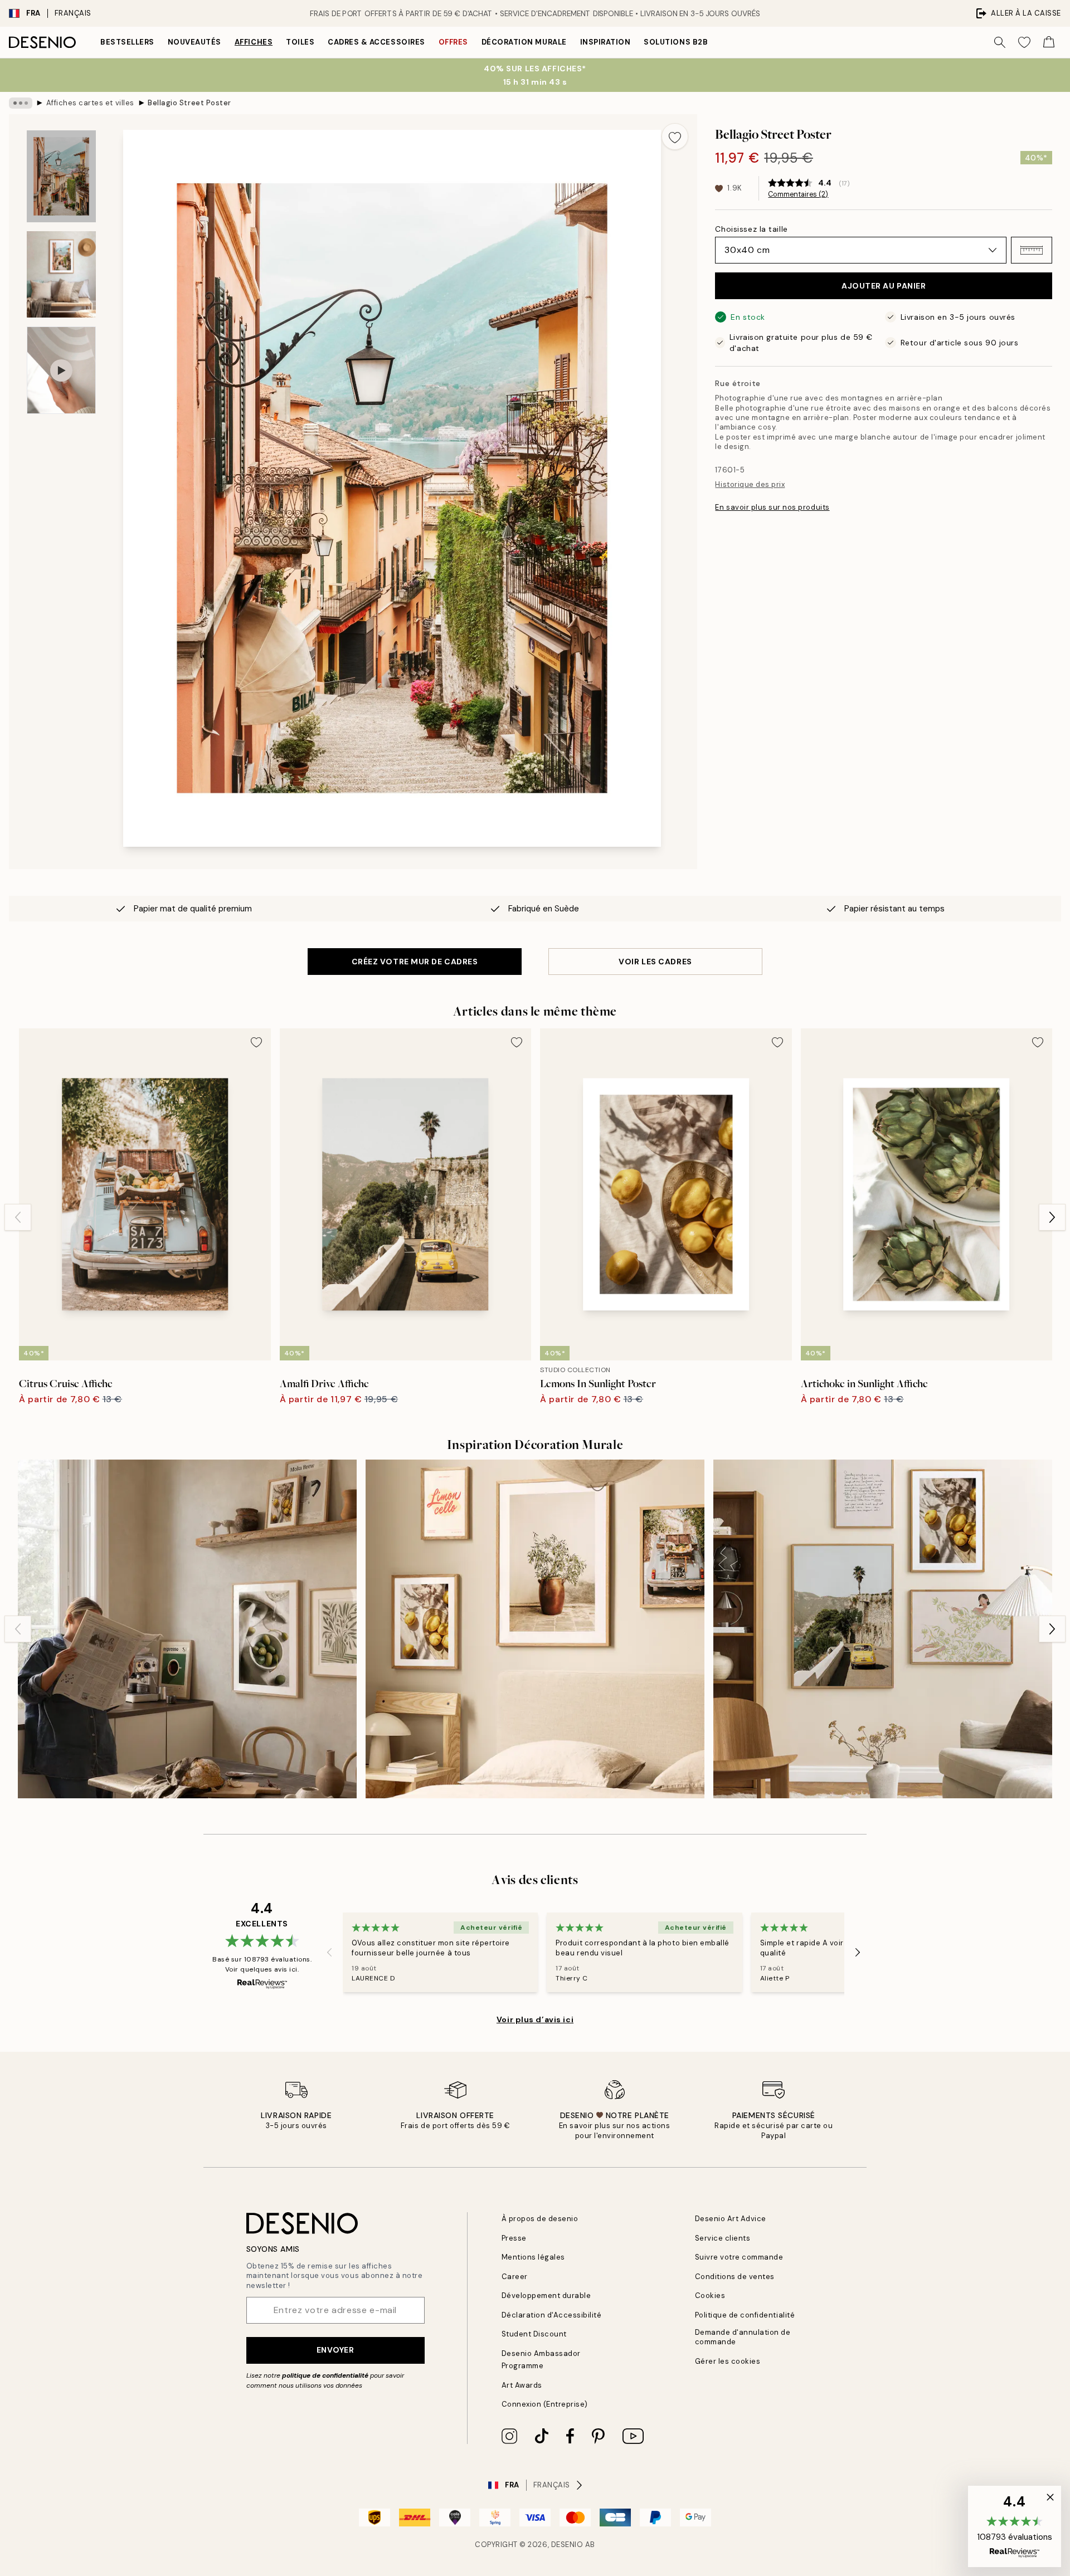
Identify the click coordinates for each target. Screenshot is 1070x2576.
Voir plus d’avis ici (535, 2019)
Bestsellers (127, 42)
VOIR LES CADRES (655, 962)
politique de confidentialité (325, 2375)
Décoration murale (524, 42)
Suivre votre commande (739, 2257)
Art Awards (522, 2385)
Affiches (254, 42)
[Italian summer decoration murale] (535, 1629)
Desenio (567, 2545)
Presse (514, 2238)
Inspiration (605, 42)
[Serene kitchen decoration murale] (187, 1629)
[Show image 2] (61, 274)
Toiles (300, 42)
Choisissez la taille (751, 229)
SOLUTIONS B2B (676, 42)
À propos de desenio (540, 2219)
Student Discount (534, 2334)
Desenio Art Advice (731, 2219)
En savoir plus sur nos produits (772, 507)
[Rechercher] (1000, 42)
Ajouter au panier (884, 286)
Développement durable (546, 2296)
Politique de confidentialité (745, 2315)
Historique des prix (750, 484)
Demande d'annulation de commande (743, 2337)
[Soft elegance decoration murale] (883, 1629)
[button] (1032, 250)
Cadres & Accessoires (376, 42)
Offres (453, 42)
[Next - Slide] (1052, 1217)
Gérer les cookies (728, 2361)
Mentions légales (533, 2257)
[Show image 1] (61, 176)
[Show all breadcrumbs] (21, 103)
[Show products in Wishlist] (1024, 42)
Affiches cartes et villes (90, 103)
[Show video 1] (61, 370)
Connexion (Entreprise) (545, 2404)
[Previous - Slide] (18, 1217)
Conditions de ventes (735, 2277)
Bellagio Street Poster (189, 103)
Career (515, 2277)
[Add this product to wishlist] (675, 136)
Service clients (723, 2238)
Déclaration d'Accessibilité (552, 2315)
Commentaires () (798, 194)
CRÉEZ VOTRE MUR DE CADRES (415, 962)
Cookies (710, 2296)
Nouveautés (194, 42)
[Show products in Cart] (1049, 42)
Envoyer (335, 2350)
